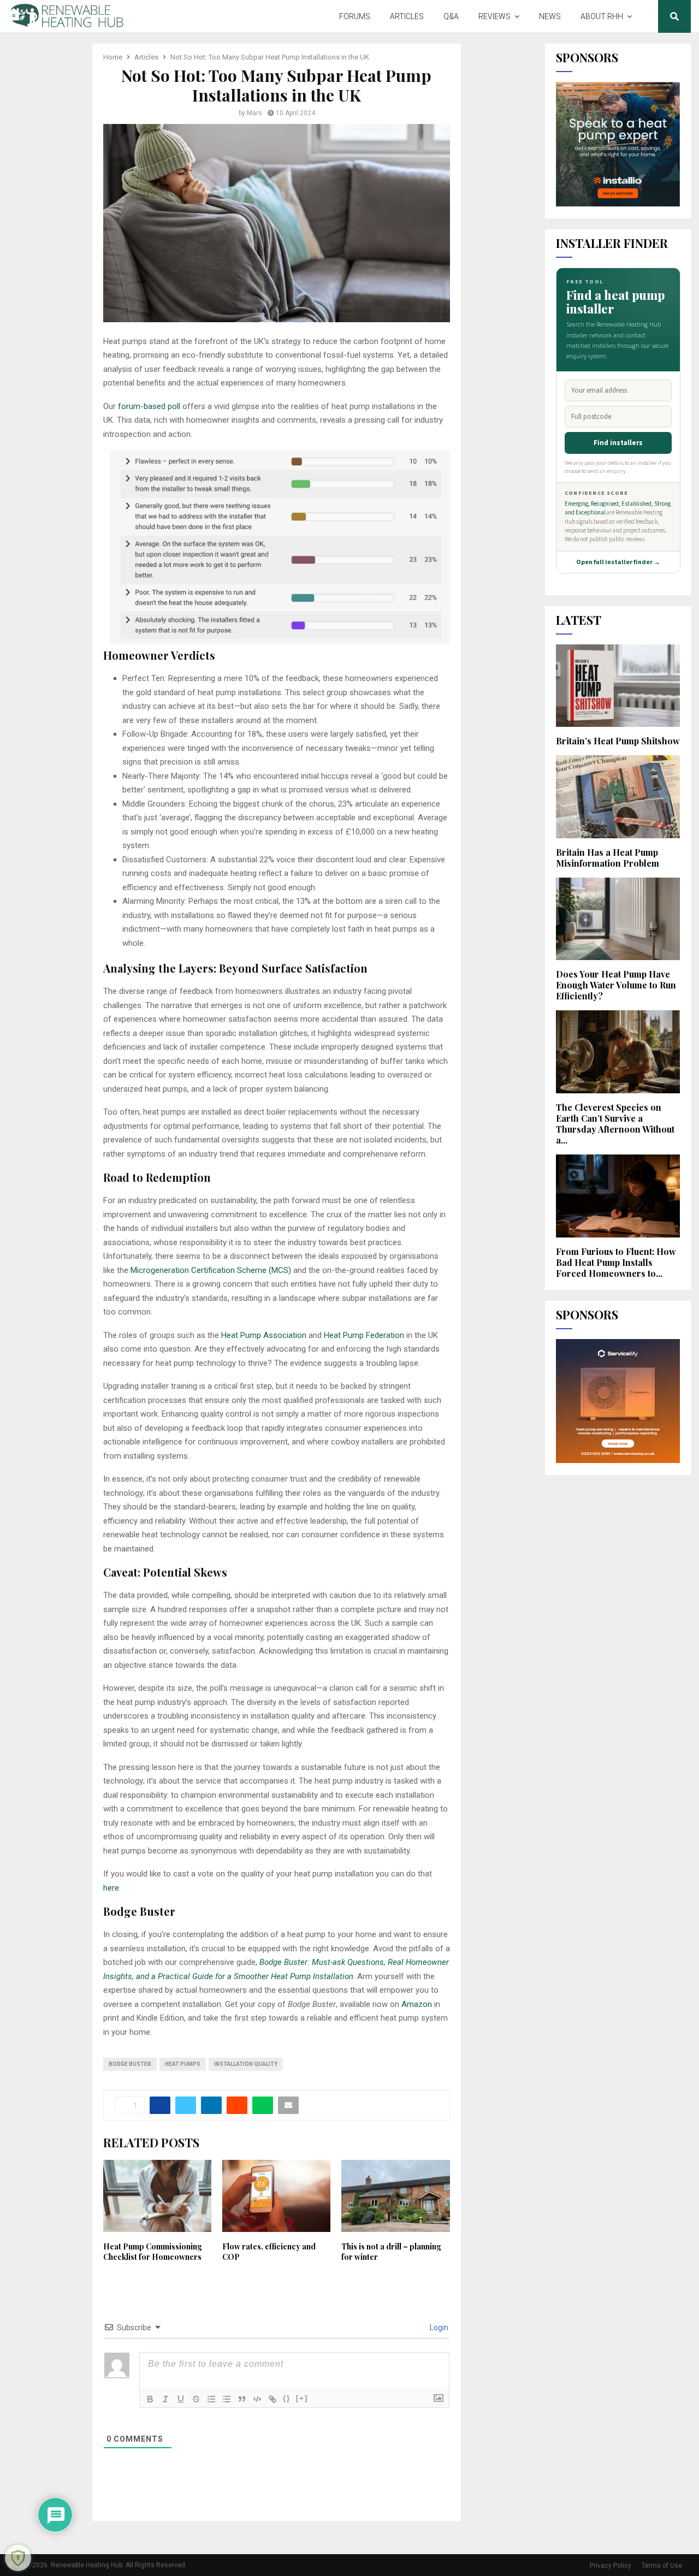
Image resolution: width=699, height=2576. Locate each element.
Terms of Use (662, 2566)
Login (438, 2328)
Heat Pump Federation (364, 1335)
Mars (254, 113)
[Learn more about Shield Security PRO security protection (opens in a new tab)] (18, 2558)
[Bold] (150, 2399)
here (111, 1888)
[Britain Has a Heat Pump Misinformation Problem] (618, 797)
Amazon (417, 2004)
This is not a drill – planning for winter (391, 2251)
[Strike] (196, 2399)
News (550, 16)
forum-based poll (150, 406)
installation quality (246, 2064)
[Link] (273, 2399)
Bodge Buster (130, 2064)
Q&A (451, 16)
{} (287, 2398)
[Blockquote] (242, 2399)
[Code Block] (257, 2399)
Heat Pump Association (264, 1335)
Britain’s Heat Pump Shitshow (618, 741)
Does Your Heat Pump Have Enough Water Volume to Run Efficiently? (616, 985)
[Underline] (181, 2399)
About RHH (602, 16)
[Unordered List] (227, 2399)
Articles (407, 16)
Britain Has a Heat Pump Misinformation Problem (608, 858)
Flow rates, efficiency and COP (269, 2251)
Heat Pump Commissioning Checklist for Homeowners (153, 2251)
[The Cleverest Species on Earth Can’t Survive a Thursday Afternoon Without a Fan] (618, 1052)
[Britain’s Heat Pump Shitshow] (618, 686)
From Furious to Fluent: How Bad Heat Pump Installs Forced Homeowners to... (616, 1262)
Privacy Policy (611, 2566)
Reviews (494, 16)
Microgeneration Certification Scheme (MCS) (211, 1270)
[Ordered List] (211, 2399)
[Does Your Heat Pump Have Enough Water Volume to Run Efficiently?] (618, 919)
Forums (355, 16)
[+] (302, 2398)
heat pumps (183, 2064)
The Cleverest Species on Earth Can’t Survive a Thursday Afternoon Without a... (615, 1124)
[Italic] (165, 2399)
